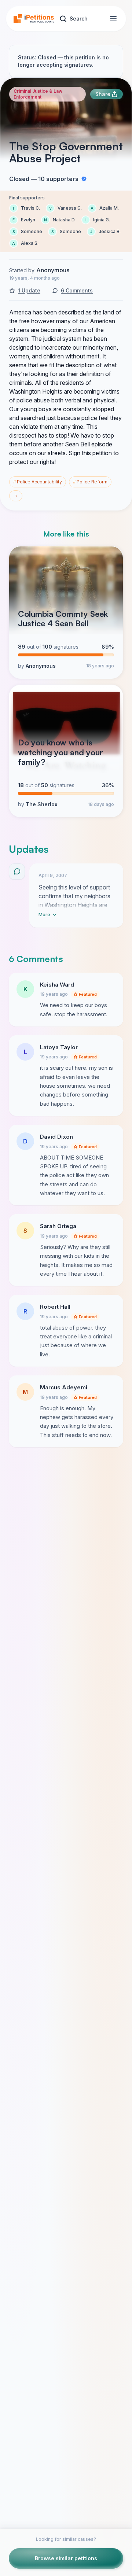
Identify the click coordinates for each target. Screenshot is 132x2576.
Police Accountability (38, 482)
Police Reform (90, 482)
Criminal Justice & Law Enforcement (38, 94)
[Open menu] (113, 19)
